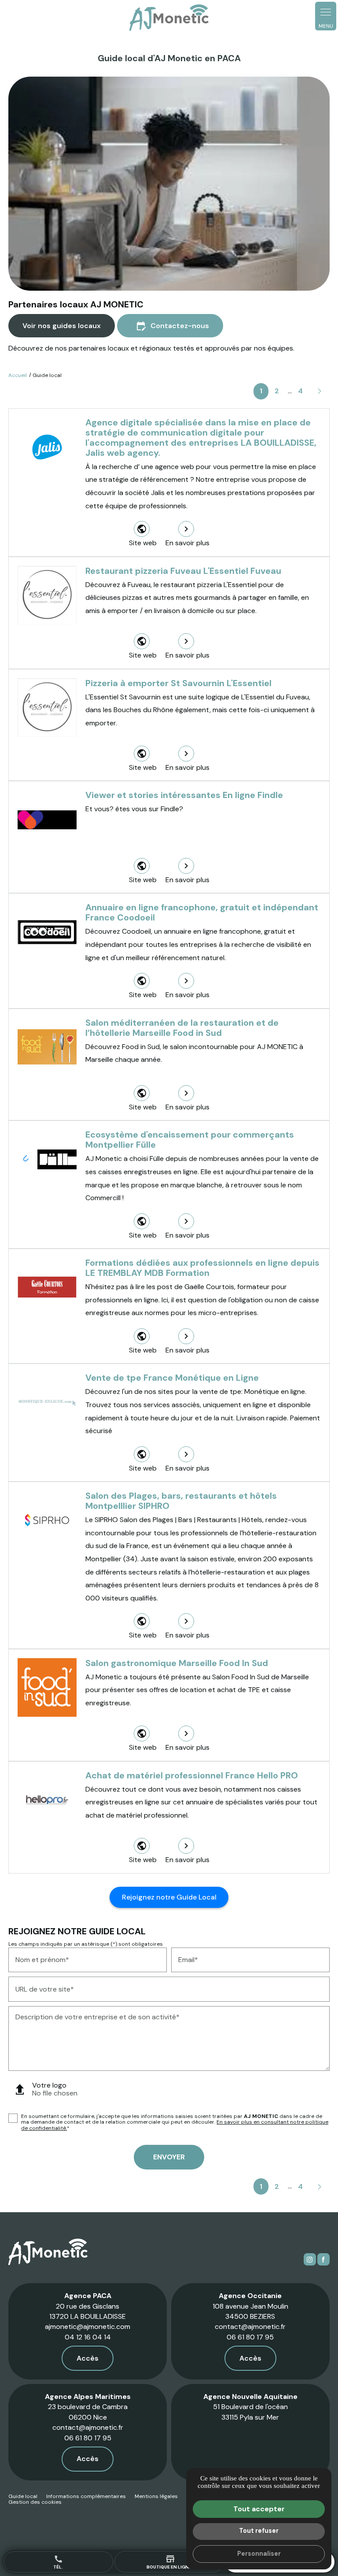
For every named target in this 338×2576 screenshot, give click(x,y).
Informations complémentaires (86, 2497)
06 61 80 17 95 (250, 2337)
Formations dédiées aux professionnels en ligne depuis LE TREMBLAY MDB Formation (202, 1268)
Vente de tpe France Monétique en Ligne (172, 1378)
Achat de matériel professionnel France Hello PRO (192, 1775)
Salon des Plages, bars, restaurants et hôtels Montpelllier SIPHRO (181, 1501)
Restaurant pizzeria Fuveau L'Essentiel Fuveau (183, 571)
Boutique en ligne (169, 2561)
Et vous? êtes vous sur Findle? (134, 809)
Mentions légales (156, 2496)
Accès (88, 2358)
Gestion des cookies (35, 2502)
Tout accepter (259, 2509)
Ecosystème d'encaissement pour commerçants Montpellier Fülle (190, 1140)
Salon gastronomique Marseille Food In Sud (177, 1663)
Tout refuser (259, 2531)
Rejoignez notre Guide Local (169, 1897)
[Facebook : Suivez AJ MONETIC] (323, 2259)
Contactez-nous (172, 326)
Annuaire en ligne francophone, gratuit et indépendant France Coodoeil (202, 912)
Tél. (58, 2562)
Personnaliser (259, 2554)
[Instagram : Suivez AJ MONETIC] (310, 2259)
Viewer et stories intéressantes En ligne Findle (184, 795)
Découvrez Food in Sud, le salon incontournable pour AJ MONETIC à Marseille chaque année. (194, 1053)
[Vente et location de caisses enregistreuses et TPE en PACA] (169, 18)
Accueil (18, 375)
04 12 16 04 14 (88, 2337)
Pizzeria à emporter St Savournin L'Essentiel (178, 683)
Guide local (23, 2496)
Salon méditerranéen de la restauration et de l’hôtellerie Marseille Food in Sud (182, 1028)
